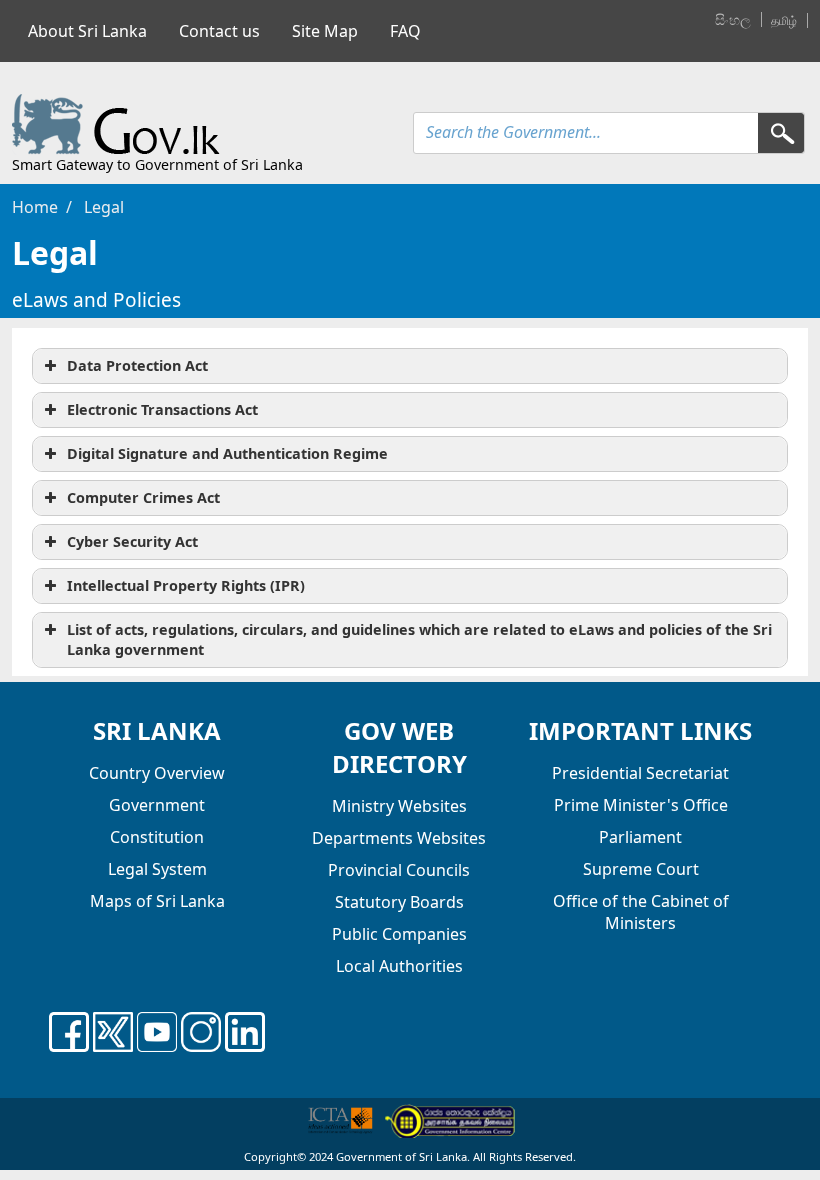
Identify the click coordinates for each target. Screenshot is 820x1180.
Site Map (325, 31)
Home (35, 207)
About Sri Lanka (87, 31)
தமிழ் (784, 20)
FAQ (405, 31)
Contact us (219, 31)
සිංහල (733, 19)
